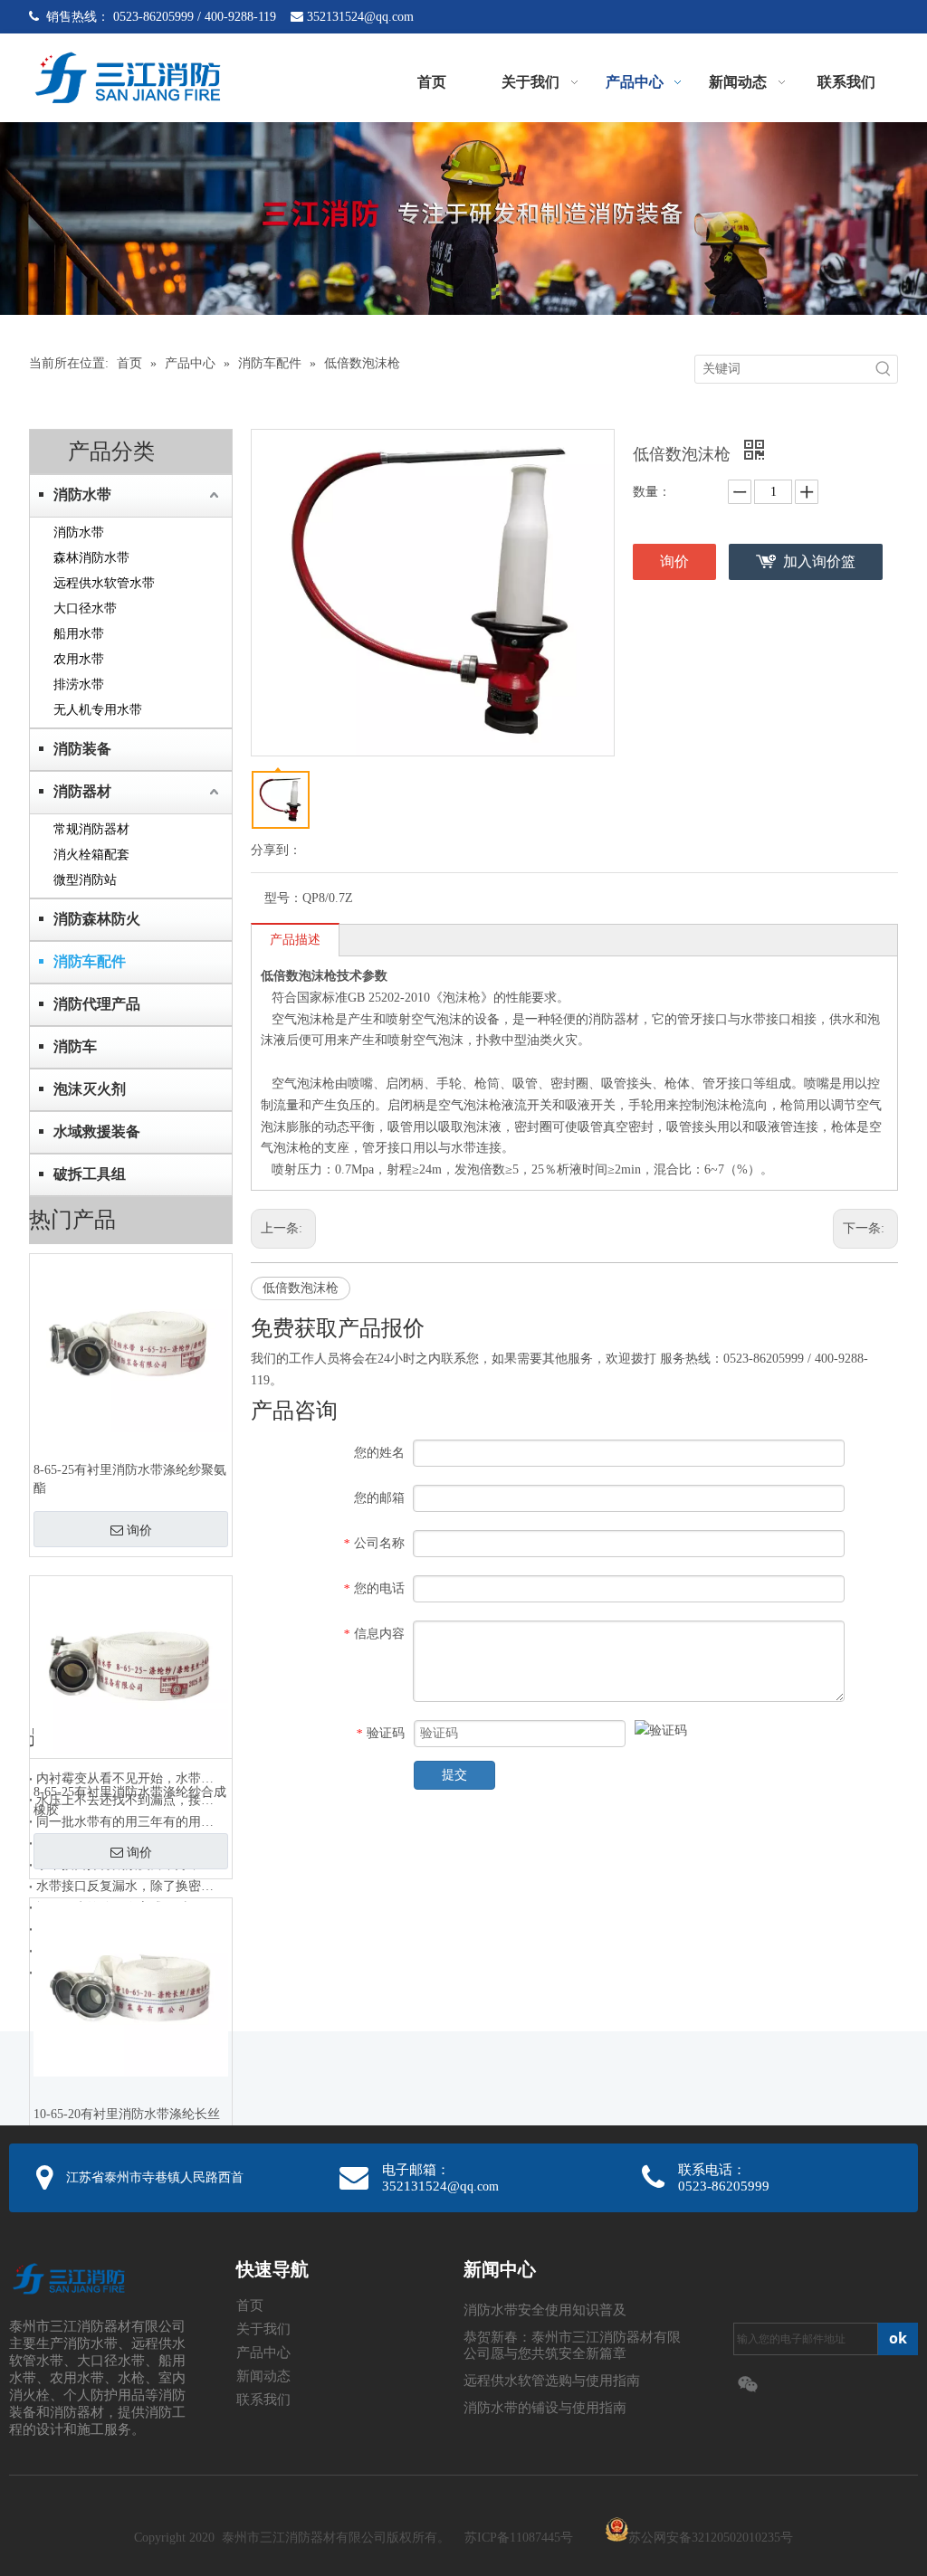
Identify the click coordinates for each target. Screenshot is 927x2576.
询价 (139, 1530)
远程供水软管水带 (104, 583)
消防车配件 (90, 961)
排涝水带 (79, 684)
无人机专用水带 (98, 710)
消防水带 (82, 494)
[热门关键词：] (884, 369)
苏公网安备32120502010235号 (711, 2538)
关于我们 (263, 2329)
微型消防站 (85, 880)
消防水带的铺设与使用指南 (545, 2408)
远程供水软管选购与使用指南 (552, 2381)
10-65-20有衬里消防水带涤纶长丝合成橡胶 (127, 2123)
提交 (454, 1775)
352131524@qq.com (360, 17)
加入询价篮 (819, 561)
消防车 (75, 1046)
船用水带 (79, 634)
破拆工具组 (90, 1174)
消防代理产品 (97, 1004)
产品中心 (263, 2353)
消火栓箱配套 (91, 855)
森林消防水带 (91, 558)
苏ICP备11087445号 (519, 2538)
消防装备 (82, 749)
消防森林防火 (97, 919)
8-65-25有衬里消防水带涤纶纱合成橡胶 (130, 1801)
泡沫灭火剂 (90, 1089)
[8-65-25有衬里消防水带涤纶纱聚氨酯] (131, 1344)
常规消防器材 (91, 829)
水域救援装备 (97, 1131)
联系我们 (263, 2400)
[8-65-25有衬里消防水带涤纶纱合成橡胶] (131, 1666)
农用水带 (79, 659)
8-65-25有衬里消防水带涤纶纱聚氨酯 (130, 1479)
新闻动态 (263, 2376)
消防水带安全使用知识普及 (545, 2310)
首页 (250, 2305)
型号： (283, 898)
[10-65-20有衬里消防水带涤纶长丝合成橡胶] (131, 1988)
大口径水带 (85, 608)
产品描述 (295, 940)
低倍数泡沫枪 (301, 1288)
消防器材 (82, 791)
